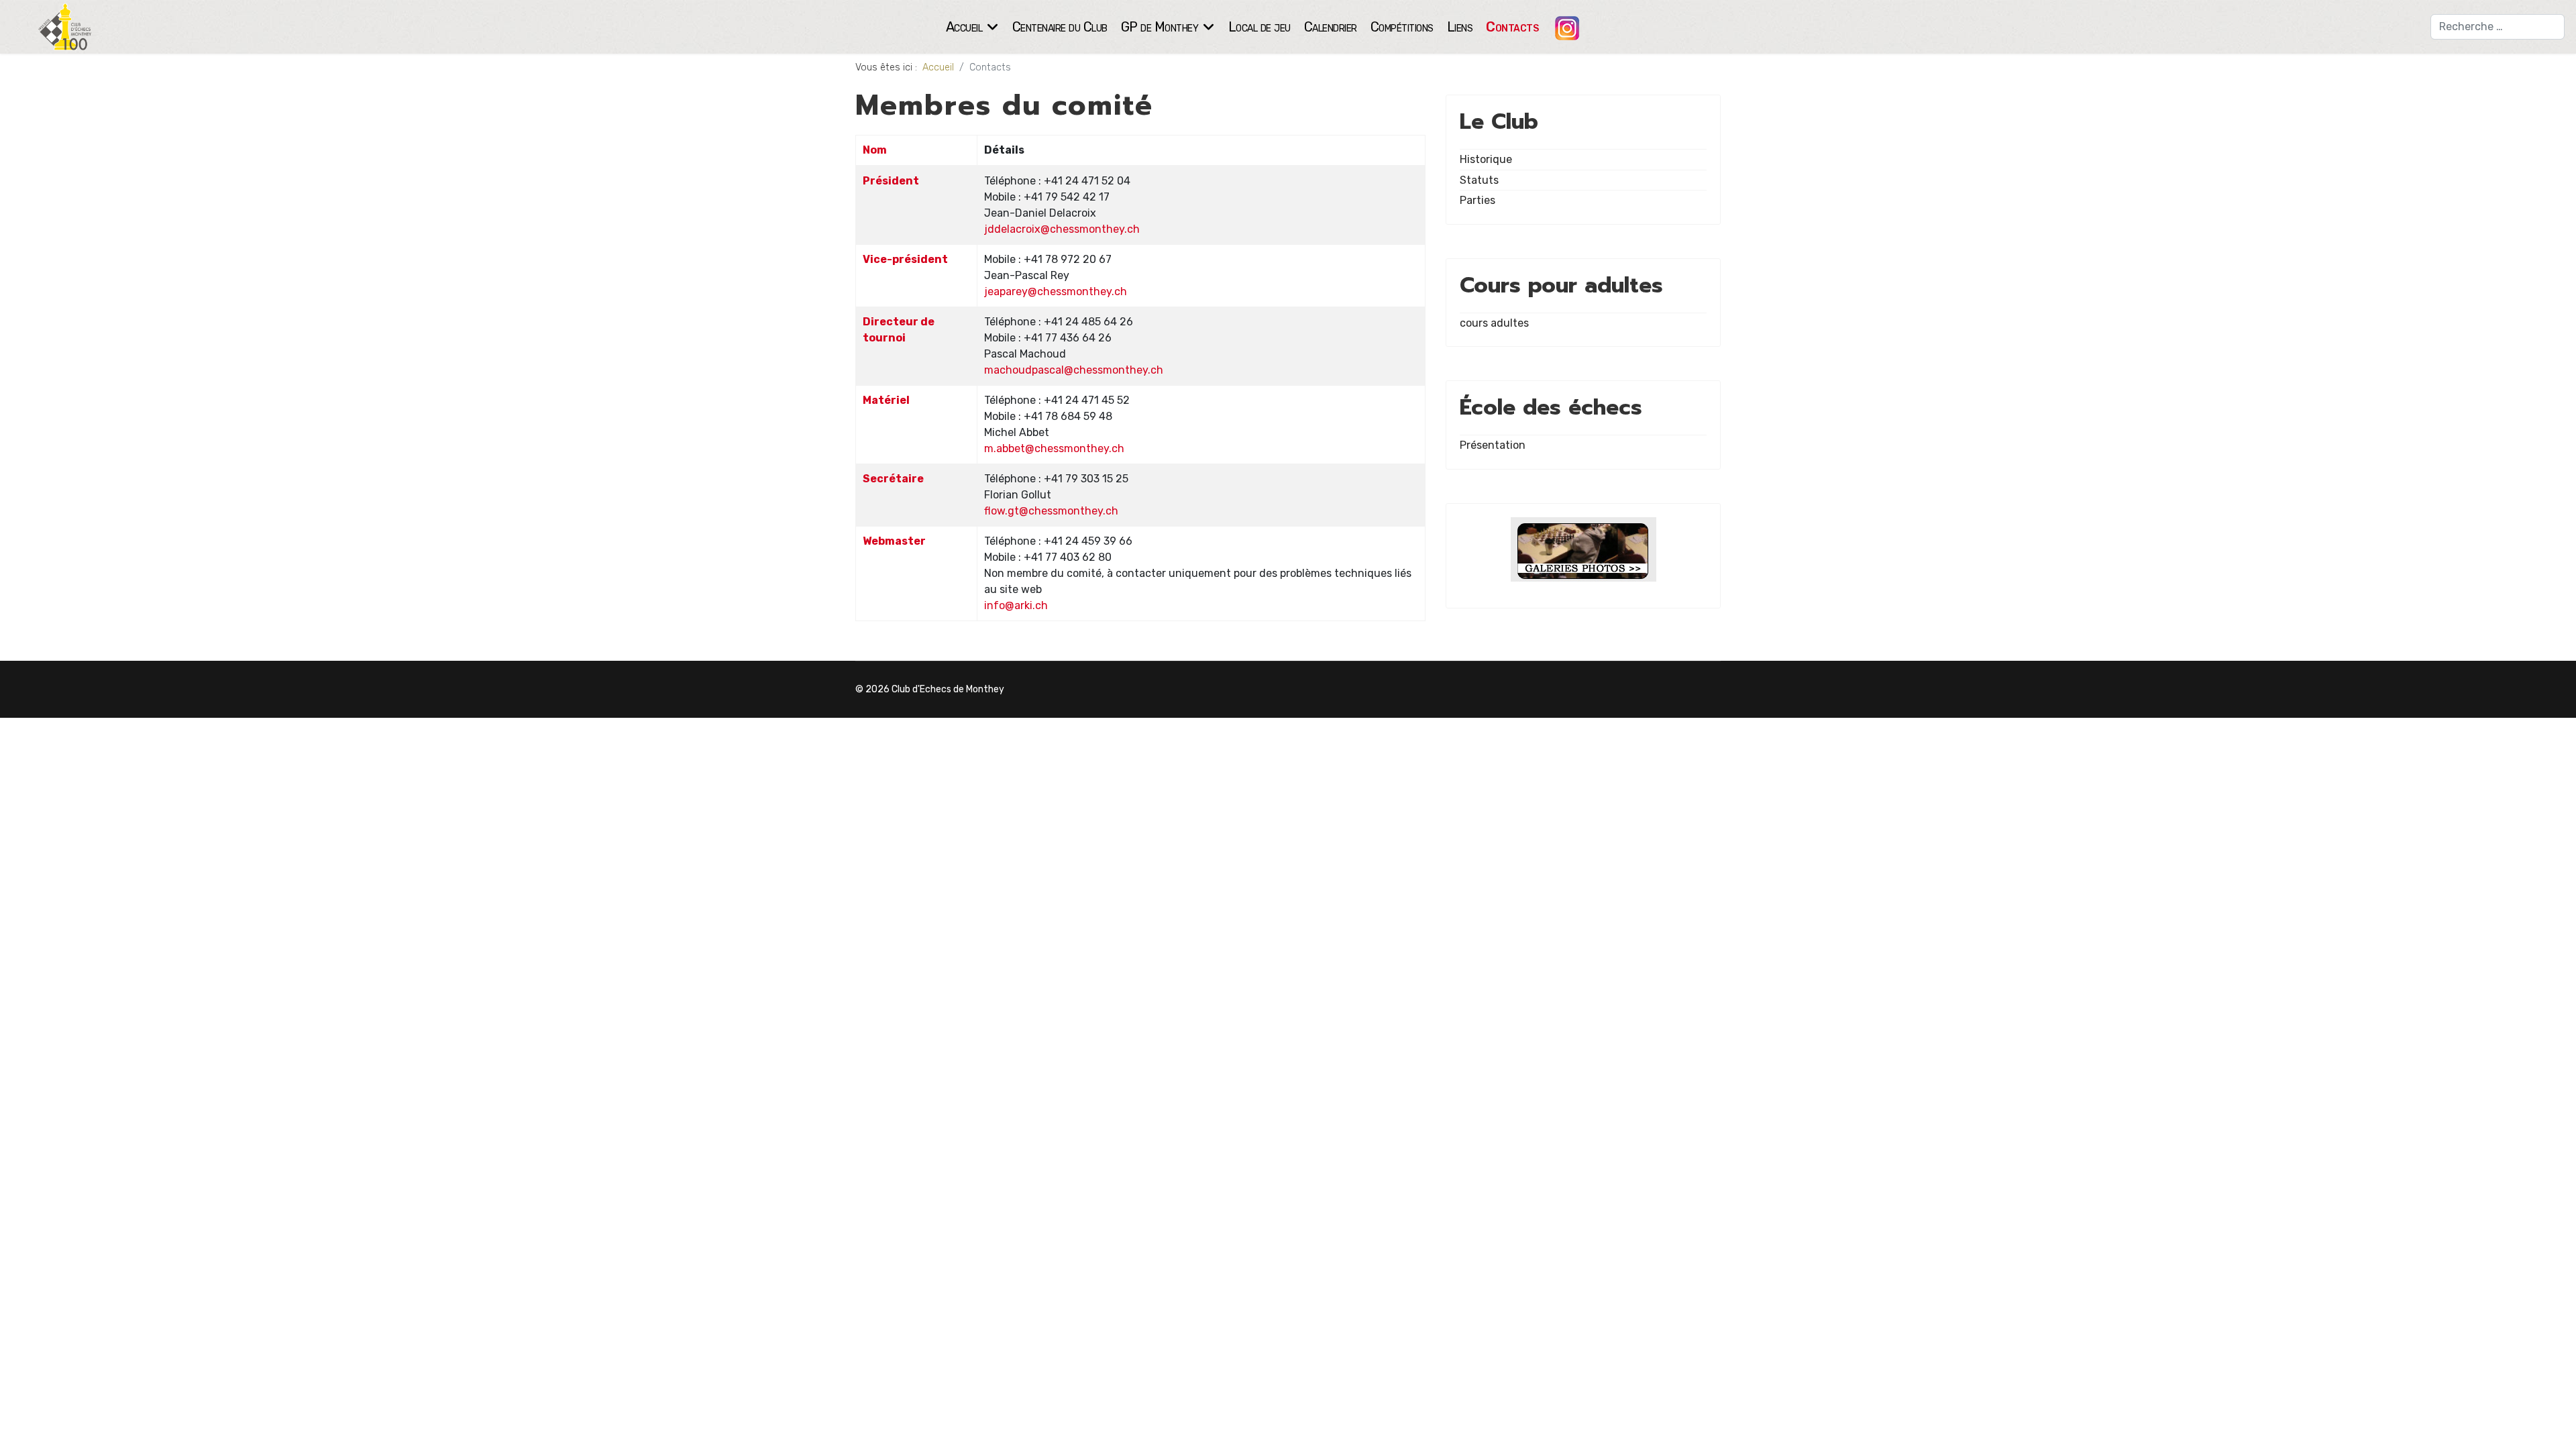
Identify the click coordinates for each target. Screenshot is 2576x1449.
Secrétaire (893, 479)
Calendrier (1331, 27)
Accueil (964, 27)
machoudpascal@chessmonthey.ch (1074, 370)
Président (891, 181)
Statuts (1479, 180)
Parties (1478, 200)
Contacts (1512, 27)
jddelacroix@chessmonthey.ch (1062, 229)
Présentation (1493, 445)
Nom (875, 150)
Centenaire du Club (1060, 27)
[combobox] (2498, 27)
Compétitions (1402, 27)
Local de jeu (1259, 27)
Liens (1460, 27)
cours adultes (1494, 323)
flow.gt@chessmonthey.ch (1051, 511)
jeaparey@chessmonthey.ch (1056, 291)
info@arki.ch (1016, 605)
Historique (1486, 159)
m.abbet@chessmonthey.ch (1054, 448)
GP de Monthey (1160, 27)
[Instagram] (1562, 27)
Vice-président (905, 259)
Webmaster (894, 541)
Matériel (886, 400)
